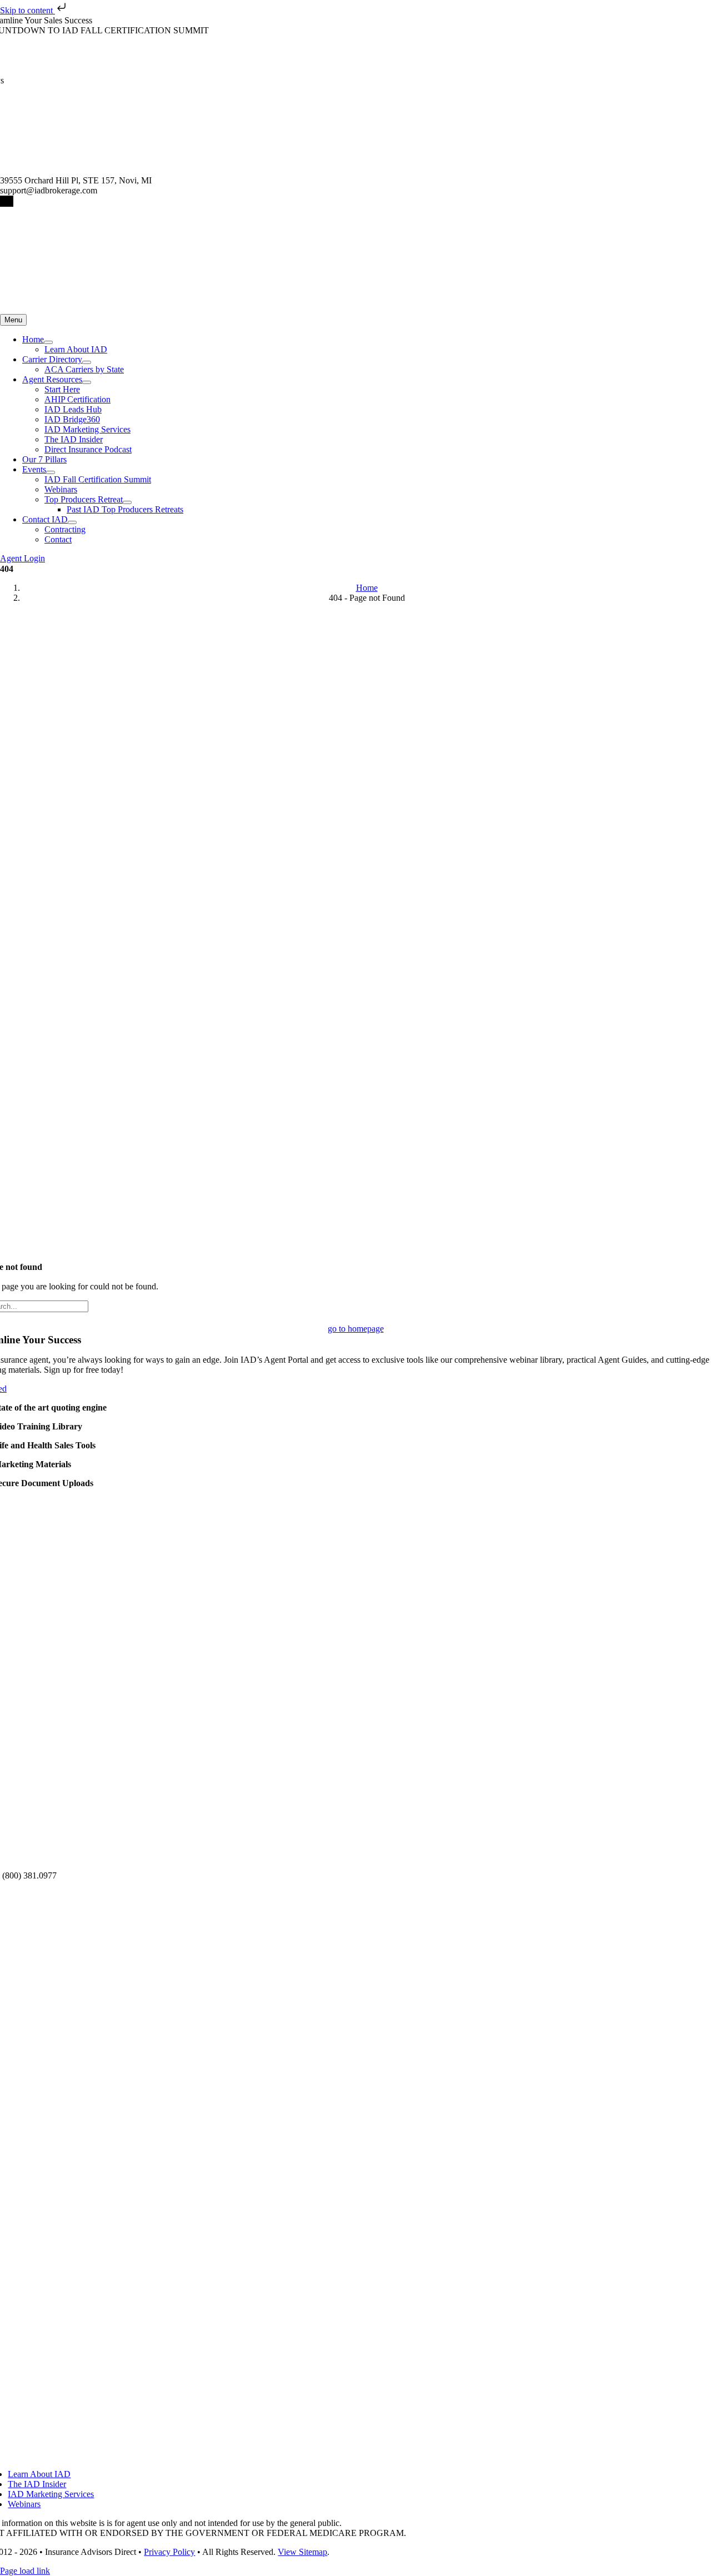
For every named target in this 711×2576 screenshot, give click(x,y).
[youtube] (8, 201)
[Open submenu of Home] (48, 342)
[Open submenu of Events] (51, 472)
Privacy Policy (169, 2552)
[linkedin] (12, 201)
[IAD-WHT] (355, 2433)
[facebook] (2, 201)
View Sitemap (302, 2552)
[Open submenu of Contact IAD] (72, 522)
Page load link (25, 2571)
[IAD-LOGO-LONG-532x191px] (148, 309)
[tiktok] (5, 201)
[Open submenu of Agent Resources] (87, 382)
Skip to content (27, 10)
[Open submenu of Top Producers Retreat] (127, 502)
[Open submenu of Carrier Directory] (87, 362)
